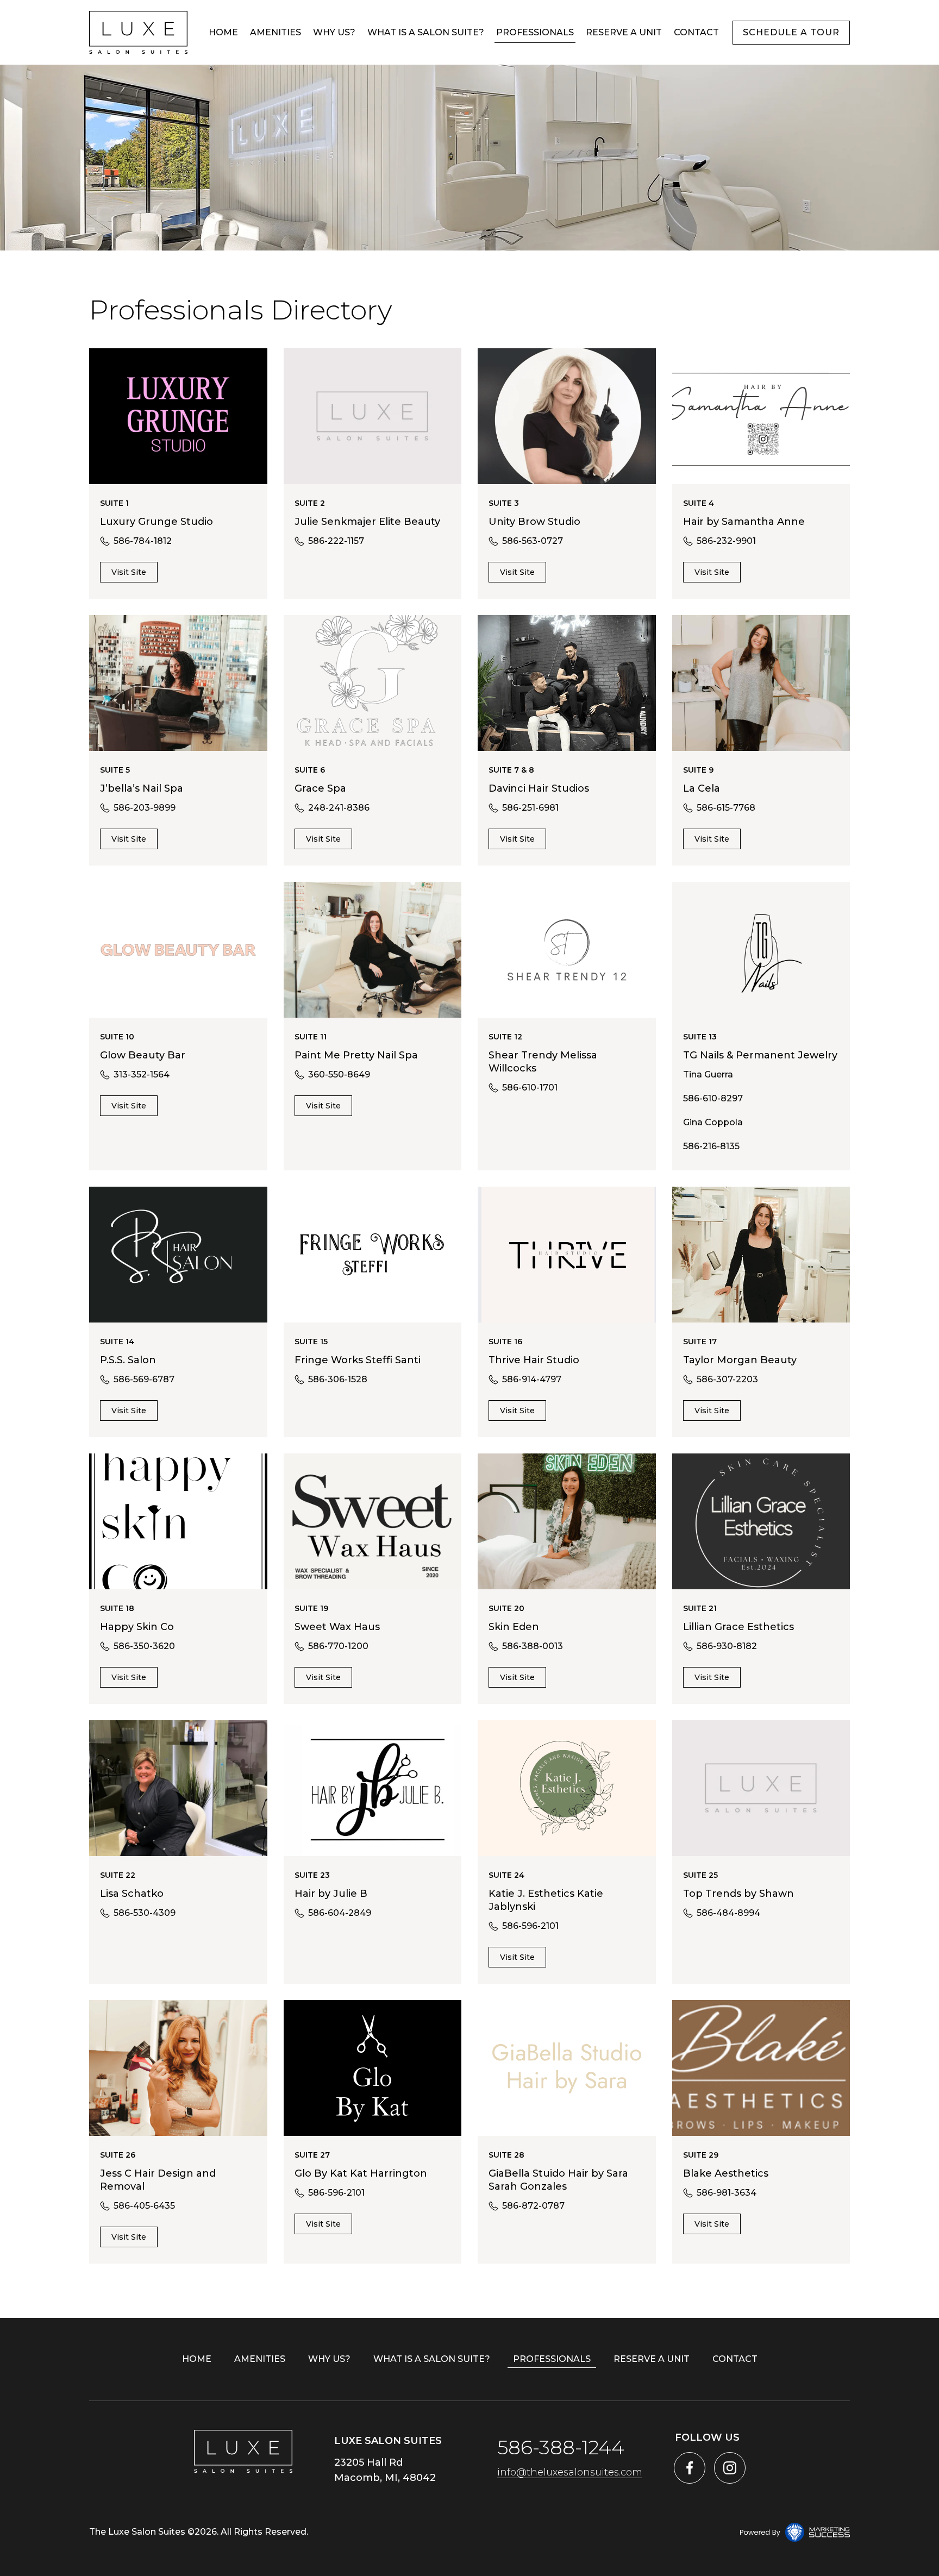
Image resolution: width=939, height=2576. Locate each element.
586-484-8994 (728, 1913)
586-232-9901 (726, 541)
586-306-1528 (338, 1379)
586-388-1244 (561, 2447)
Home (223, 32)
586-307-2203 (727, 1379)
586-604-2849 (340, 1913)
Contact (696, 32)
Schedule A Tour (791, 32)
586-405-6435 (144, 2206)
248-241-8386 (339, 808)
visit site (129, 572)
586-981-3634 (727, 2193)
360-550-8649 (339, 1074)
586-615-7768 (726, 808)
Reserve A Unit (624, 32)
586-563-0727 (533, 541)
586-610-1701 (530, 1088)
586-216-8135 (711, 1146)
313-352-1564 (142, 1074)
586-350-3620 (144, 1646)
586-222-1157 (336, 541)
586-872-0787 (533, 2206)
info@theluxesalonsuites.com (570, 2472)
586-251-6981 (530, 808)
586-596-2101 (530, 1926)
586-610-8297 (713, 1098)
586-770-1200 (338, 1646)
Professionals (535, 32)
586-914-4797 (532, 1379)
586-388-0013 (533, 1646)
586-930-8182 (727, 1646)
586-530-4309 (145, 1913)
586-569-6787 (144, 1379)
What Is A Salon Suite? (426, 32)
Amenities (276, 32)
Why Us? (334, 32)
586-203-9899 (145, 808)
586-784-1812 (143, 541)
